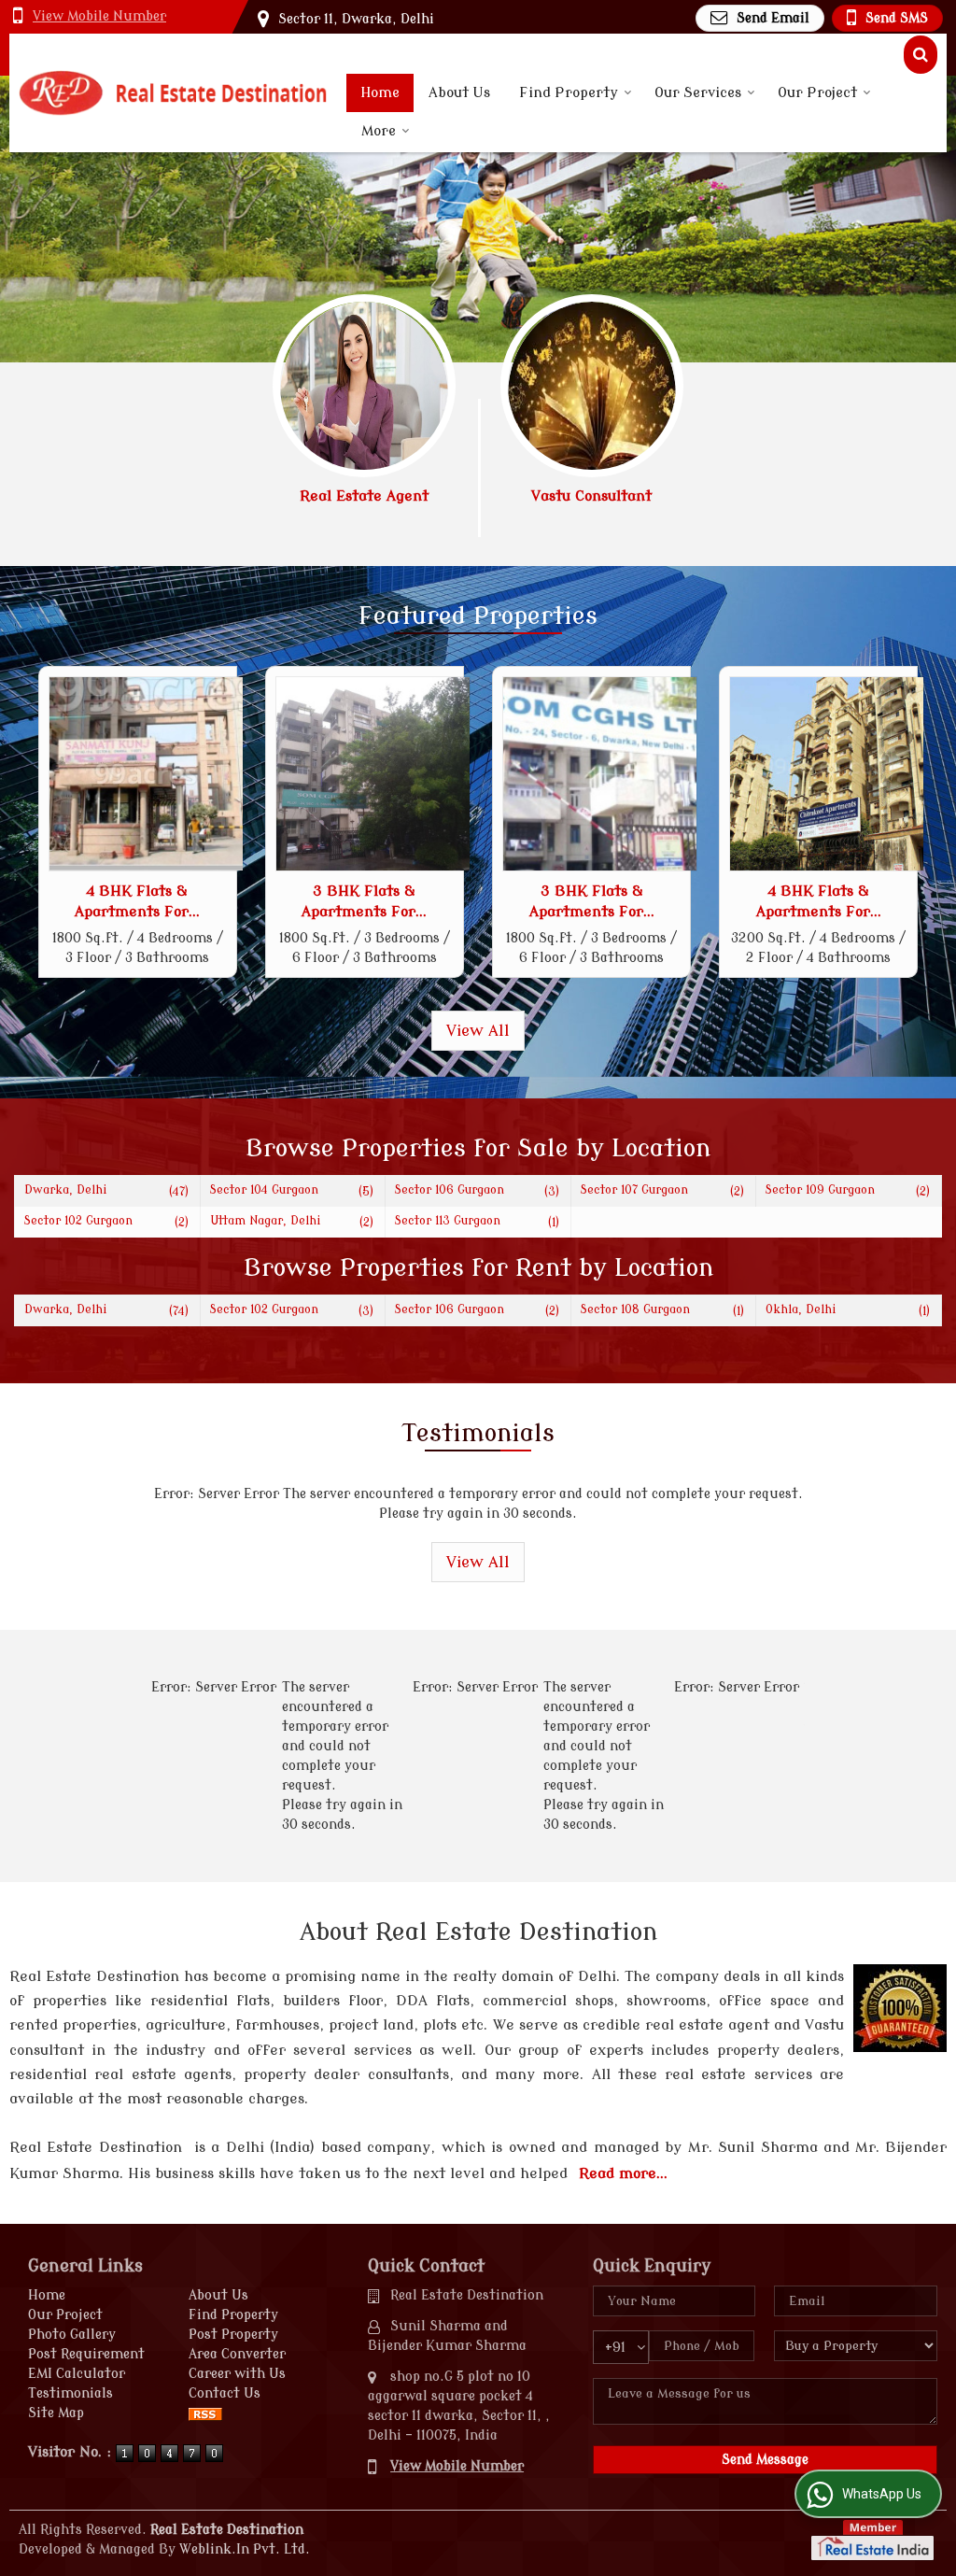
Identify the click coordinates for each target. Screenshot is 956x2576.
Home (380, 93)
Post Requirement (86, 2354)
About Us (459, 93)
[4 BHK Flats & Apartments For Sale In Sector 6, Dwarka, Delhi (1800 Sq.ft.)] (146, 774)
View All (478, 1031)
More (379, 131)
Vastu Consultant (591, 496)
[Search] (921, 55)
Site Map (56, 2413)
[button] (99, 16)
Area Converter (237, 2354)
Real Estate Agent (364, 496)
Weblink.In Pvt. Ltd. (245, 2549)
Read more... (623, 2173)
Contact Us (225, 2393)
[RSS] (205, 2413)
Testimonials (70, 2393)
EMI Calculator (77, 2374)
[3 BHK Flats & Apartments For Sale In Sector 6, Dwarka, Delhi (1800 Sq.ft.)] (373, 774)
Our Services (698, 93)
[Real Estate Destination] (173, 93)
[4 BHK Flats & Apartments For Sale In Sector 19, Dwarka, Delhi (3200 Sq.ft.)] (827, 774)
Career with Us (237, 2374)
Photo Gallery (72, 2335)
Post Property (233, 2335)
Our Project (817, 93)
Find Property (569, 93)
